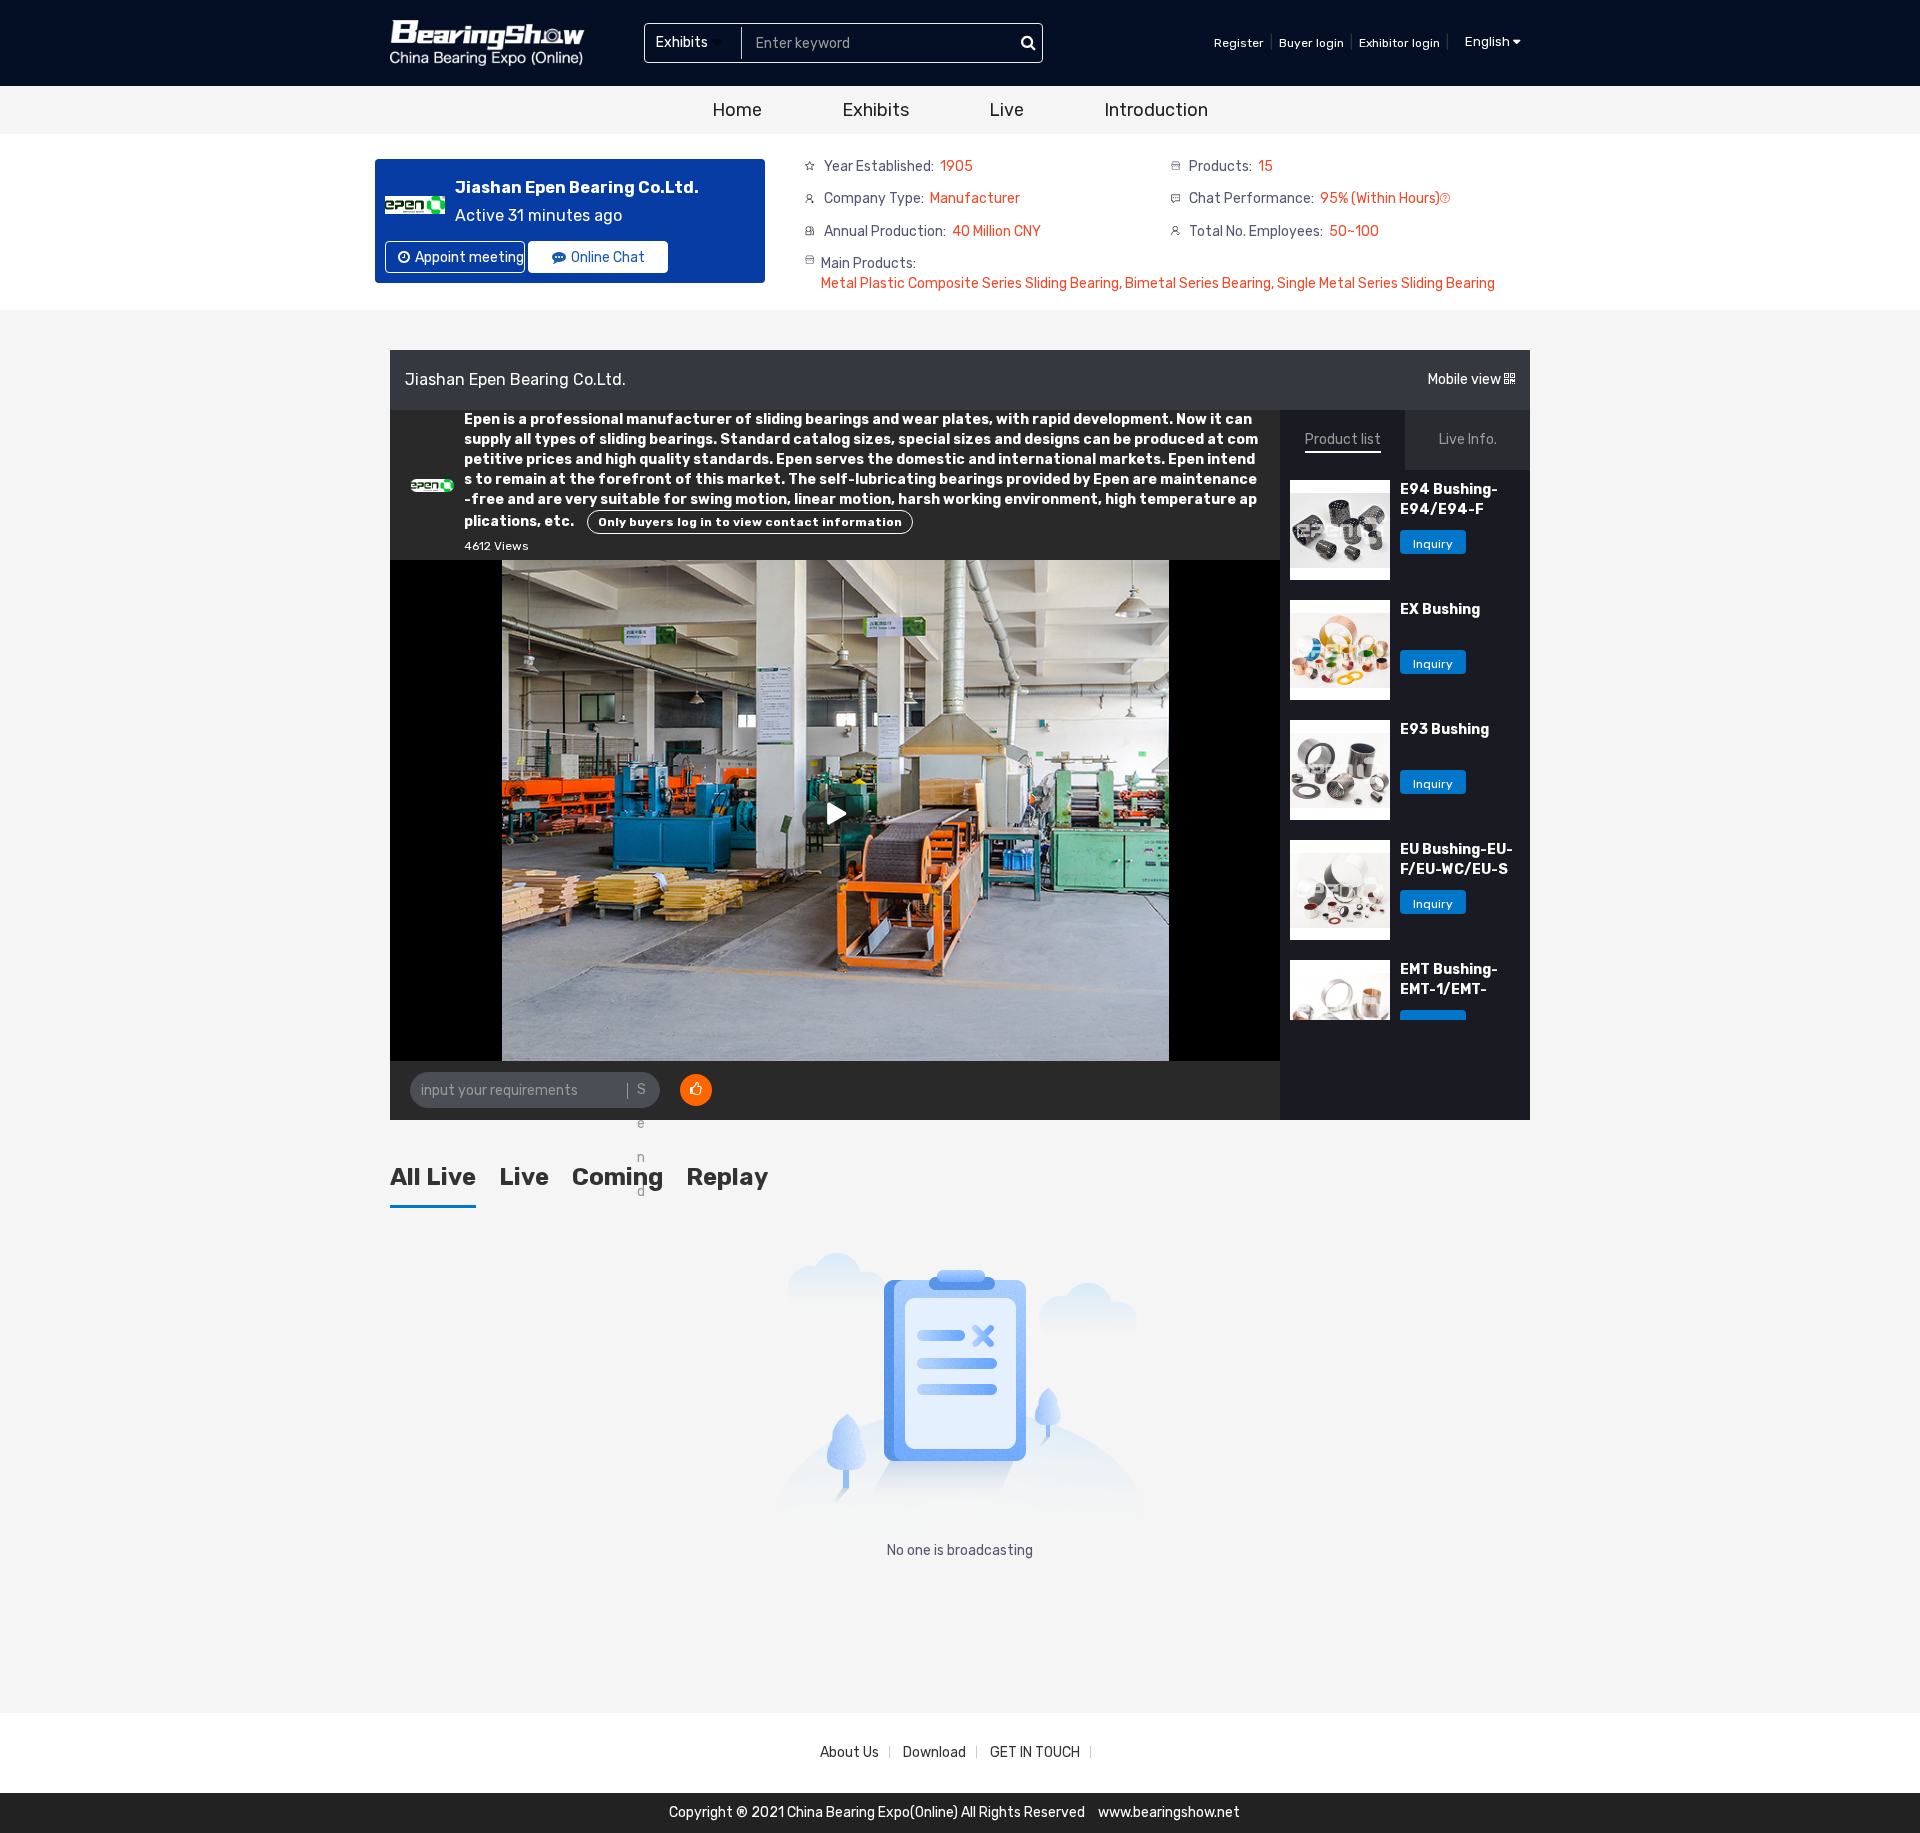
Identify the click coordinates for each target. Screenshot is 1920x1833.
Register (1239, 43)
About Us (849, 1752)
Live (1006, 110)
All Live (433, 1177)
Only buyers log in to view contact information (750, 522)
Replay (727, 1177)
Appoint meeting (469, 257)
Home (737, 110)
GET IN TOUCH (1035, 1752)
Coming (617, 1177)
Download (934, 1752)
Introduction (1156, 110)
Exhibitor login (1399, 43)
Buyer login (1311, 43)
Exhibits (875, 110)
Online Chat (608, 257)
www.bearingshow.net (1169, 1812)
